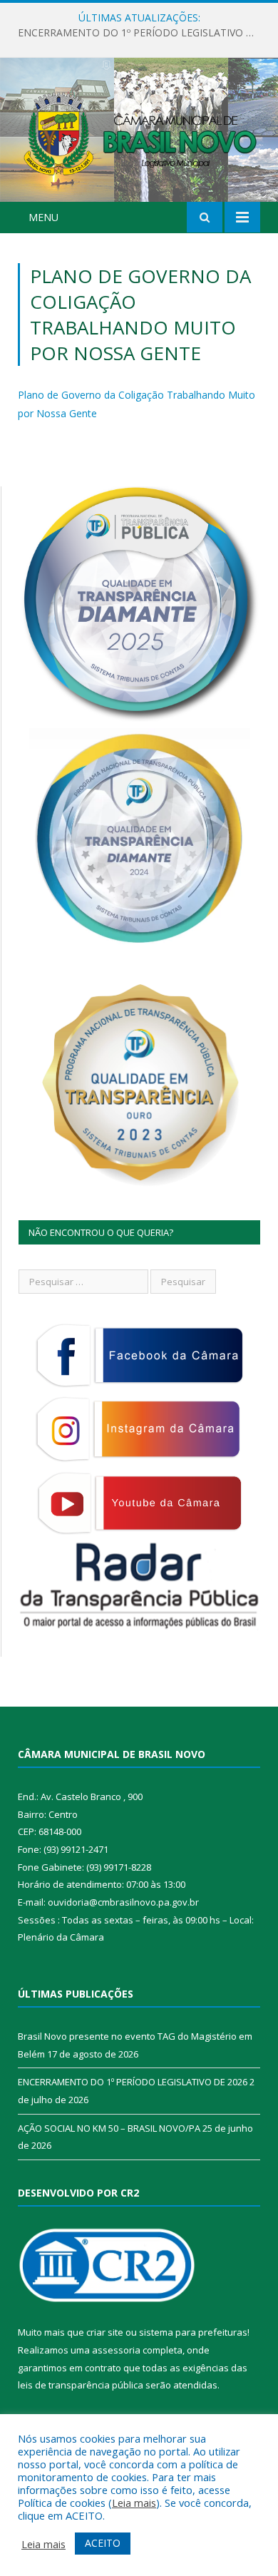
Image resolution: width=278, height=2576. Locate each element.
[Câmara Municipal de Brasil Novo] (139, 132)
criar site (105, 2332)
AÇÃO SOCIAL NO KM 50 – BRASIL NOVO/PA (109, 2128)
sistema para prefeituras (193, 2332)
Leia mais (134, 2503)
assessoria (116, 2350)
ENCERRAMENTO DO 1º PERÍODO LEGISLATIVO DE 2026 (143, 33)
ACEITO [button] (103, 2543)
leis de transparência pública (81, 2385)
